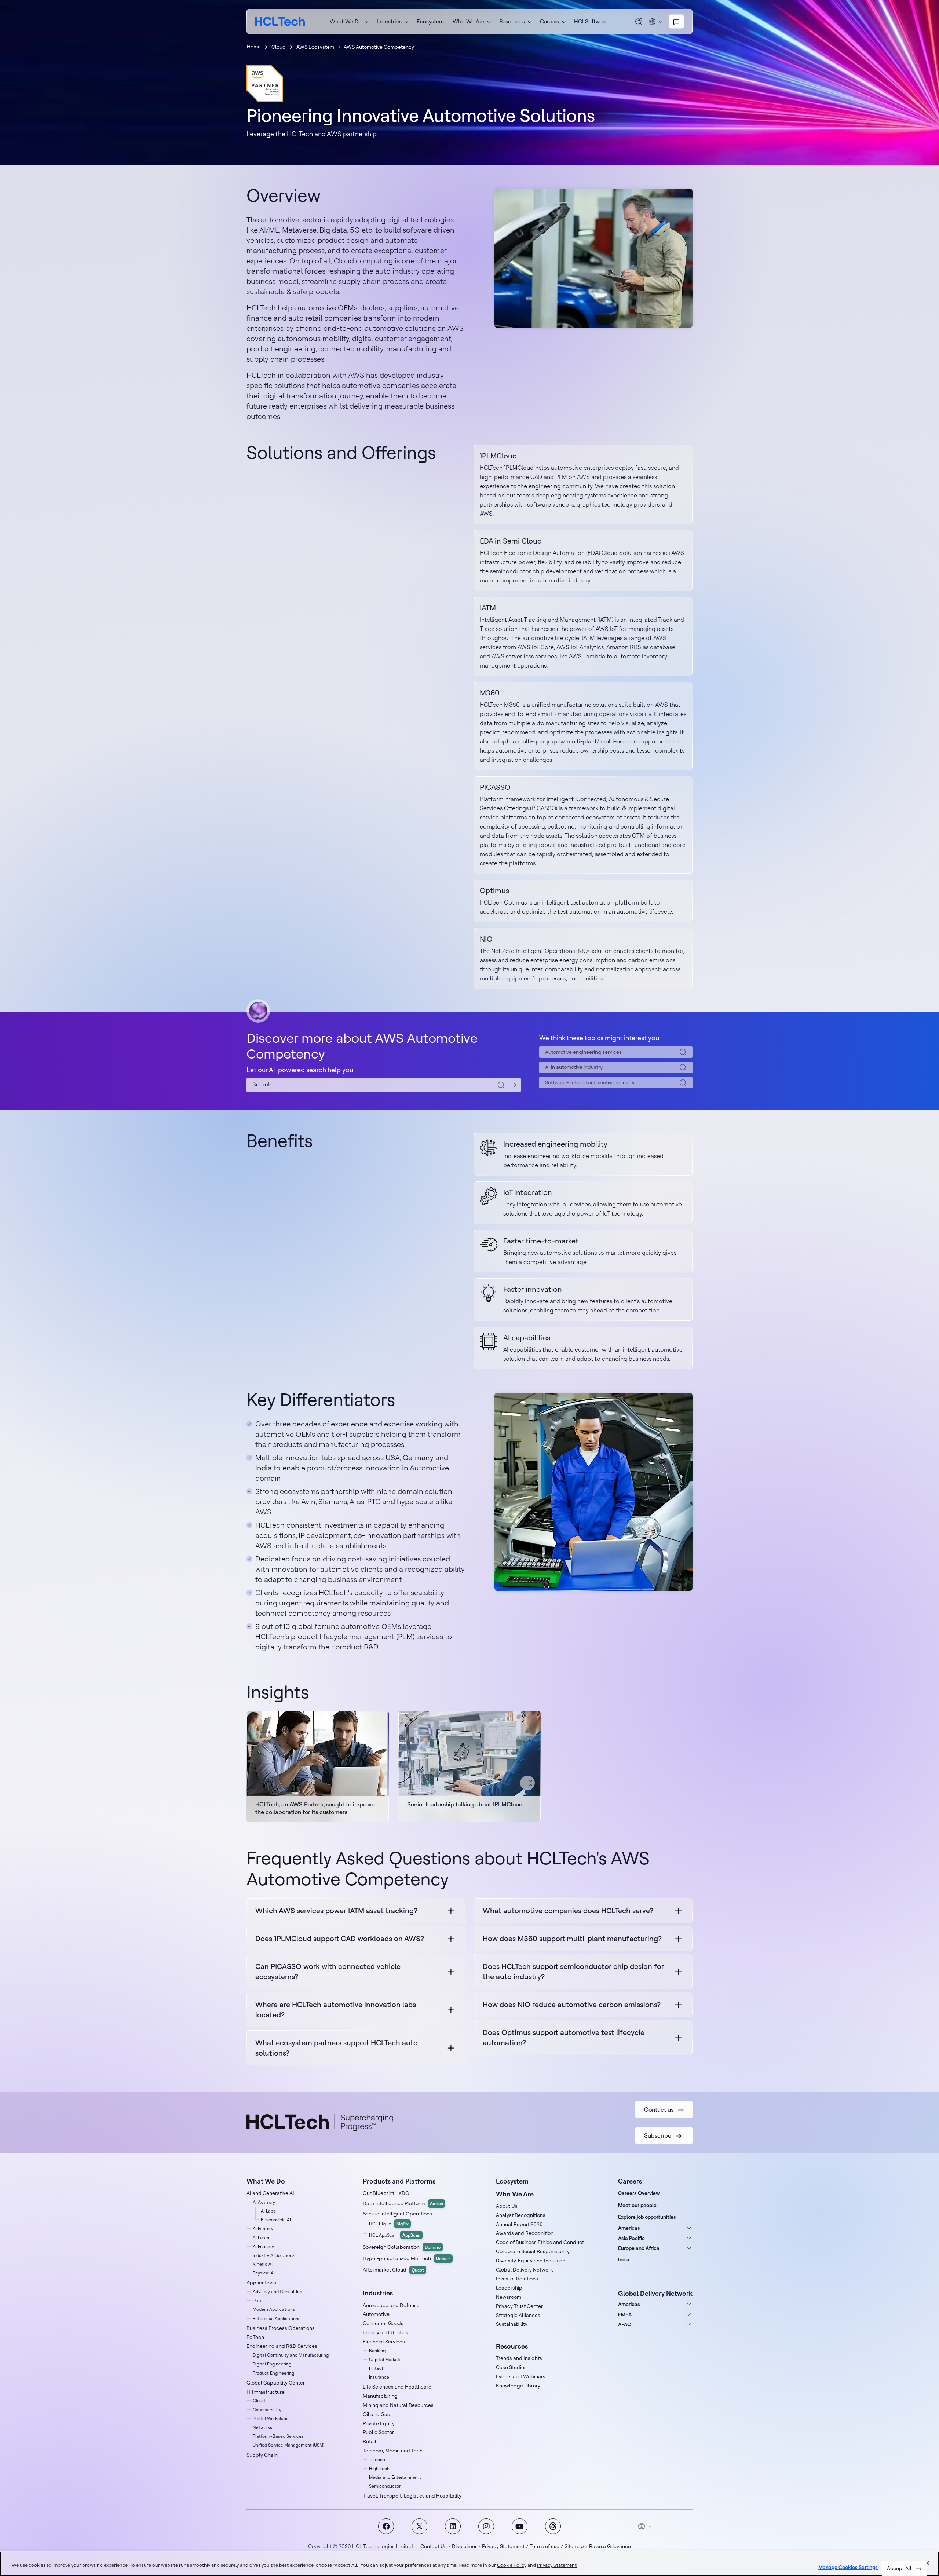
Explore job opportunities (647, 2217)
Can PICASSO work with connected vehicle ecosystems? (328, 1971)
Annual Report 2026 (519, 2224)
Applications (261, 2283)
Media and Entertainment (395, 2477)
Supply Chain (262, 2455)
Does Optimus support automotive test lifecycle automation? (564, 2037)
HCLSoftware (591, 21)
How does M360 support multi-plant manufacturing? (572, 1938)
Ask (639, 21)
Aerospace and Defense (391, 2305)
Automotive (376, 2314)
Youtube (520, 2526)
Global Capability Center (276, 2383)
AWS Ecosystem (315, 47)
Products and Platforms (399, 2181)
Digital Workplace (271, 2418)
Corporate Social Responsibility (533, 2251)
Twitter (419, 2526)
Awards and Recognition (525, 2233)
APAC (624, 2324)
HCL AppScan (395, 2235)
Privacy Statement (503, 2546)
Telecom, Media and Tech (393, 2451)
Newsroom (509, 2297)
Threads (553, 2526)
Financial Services (384, 2342)
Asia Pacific (631, 2238)
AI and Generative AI (270, 2193)
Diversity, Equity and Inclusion (531, 2261)
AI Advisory (264, 2202)
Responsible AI (276, 2220)
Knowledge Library (518, 2386)
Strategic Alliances (518, 2315)
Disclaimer (464, 2546)
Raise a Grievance (610, 2546)
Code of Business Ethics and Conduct (540, 2242)
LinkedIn (453, 2526)
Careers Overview (639, 2193)
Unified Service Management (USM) (288, 2445)
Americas (629, 2228)
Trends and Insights (519, 2358)
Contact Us (434, 2546)
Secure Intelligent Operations (397, 2214)
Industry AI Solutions (274, 2255)
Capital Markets (385, 2359)
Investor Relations (517, 2279)
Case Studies (511, 2367)
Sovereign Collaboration (402, 2247)
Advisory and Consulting (277, 2292)
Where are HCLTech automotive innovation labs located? (336, 2009)
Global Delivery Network (524, 2270)
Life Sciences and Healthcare (397, 2387)
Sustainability (512, 2324)
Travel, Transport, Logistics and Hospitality (412, 2496)
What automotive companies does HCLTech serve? (568, 1910)
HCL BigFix (389, 2224)
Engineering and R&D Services (282, 2346)
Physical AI (264, 2273)
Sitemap (574, 2546)
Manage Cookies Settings (848, 2567)
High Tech (379, 2468)
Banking (377, 2351)
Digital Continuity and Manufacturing (291, 2355)
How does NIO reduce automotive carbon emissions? (572, 2004)
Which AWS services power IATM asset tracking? (336, 1910)
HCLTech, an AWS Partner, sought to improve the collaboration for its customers (315, 1808)
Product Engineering (273, 2373)
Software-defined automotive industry (590, 1082)
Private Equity (379, 2423)
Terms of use (545, 2546)
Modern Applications (274, 2309)
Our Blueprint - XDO (386, 2193)
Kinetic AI (263, 2264)
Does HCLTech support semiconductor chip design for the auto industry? (573, 1971)
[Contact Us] (676, 22)
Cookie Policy (512, 2565)
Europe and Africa (639, 2248)
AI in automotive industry (574, 1067)
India (624, 2259)
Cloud (279, 47)
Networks (262, 2427)
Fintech (377, 2368)
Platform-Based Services (278, 2436)
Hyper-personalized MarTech (407, 2258)
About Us (507, 2206)
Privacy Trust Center (519, 2306)
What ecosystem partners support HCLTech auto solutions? (337, 2048)
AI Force (261, 2237)
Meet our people (637, 2205)
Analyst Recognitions (521, 2215)
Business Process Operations (281, 2328)
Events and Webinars (521, 2376)
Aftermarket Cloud (393, 2270)
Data (258, 2300)
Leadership (509, 2288)
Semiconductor (385, 2486)
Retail (370, 2441)
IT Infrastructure (266, 2392)
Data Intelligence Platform (403, 2203)
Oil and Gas (376, 2414)
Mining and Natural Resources (398, 2405)
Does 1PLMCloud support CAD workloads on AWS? (340, 1938)
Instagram (486, 2526)
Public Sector (378, 2432)
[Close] (927, 2563)
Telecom (378, 2460)
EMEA (625, 2314)
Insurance (379, 2377)
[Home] (280, 21)
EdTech (255, 2337)
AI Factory (263, 2228)
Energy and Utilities (386, 2332)
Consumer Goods (383, 2323)
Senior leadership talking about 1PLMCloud (465, 1804)
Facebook (386, 2526)
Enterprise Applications (277, 2318)
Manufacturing (380, 2396)
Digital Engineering (272, 2364)
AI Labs (268, 2211)
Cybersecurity (267, 2410)
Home (254, 47)
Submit (513, 1085)
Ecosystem (430, 21)
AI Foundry (263, 2246)
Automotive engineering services (583, 1052)
